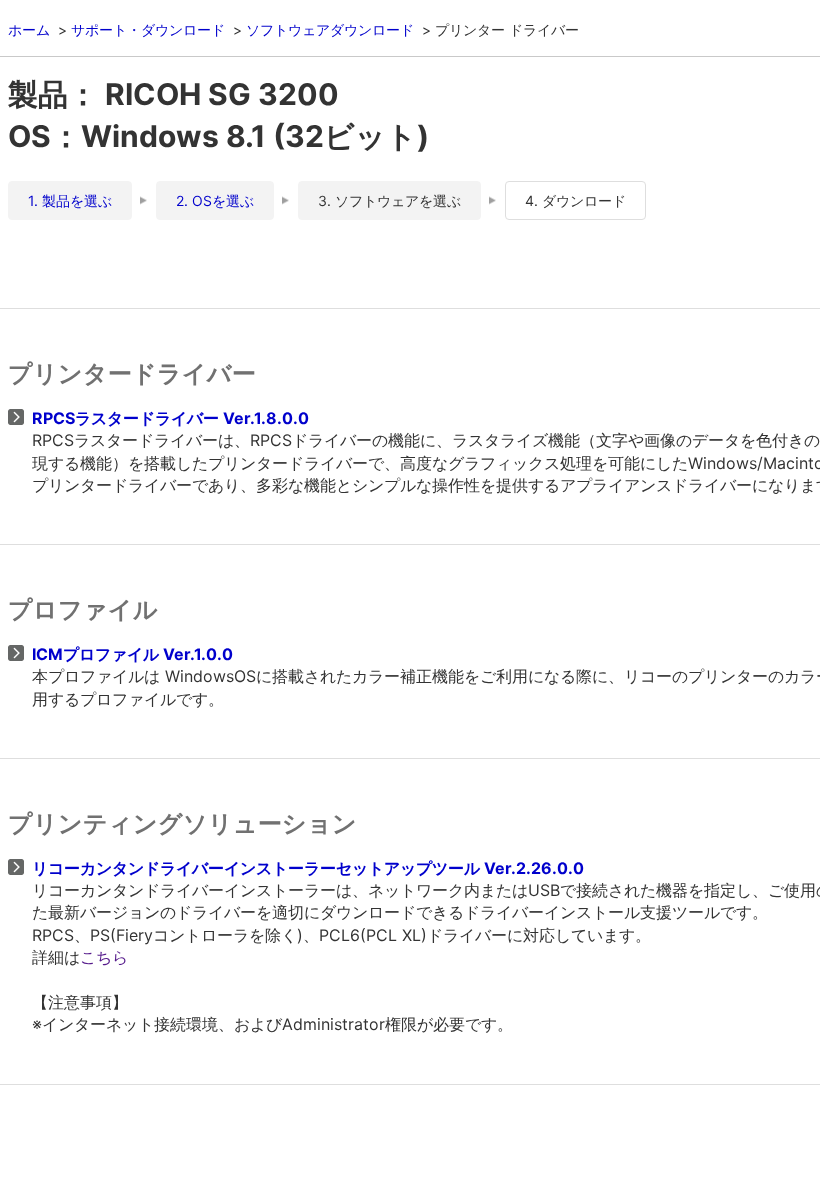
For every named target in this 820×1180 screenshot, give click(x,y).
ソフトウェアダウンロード (330, 29)
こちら (104, 957)
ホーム (29, 29)
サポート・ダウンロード (148, 29)
